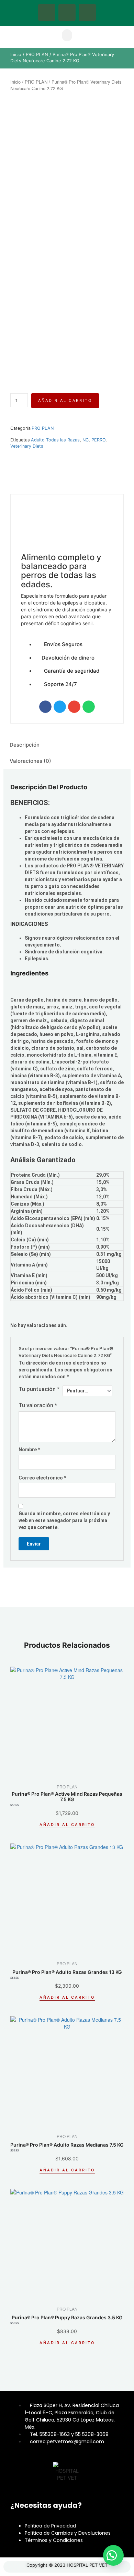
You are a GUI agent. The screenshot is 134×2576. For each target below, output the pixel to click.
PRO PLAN (37, 55)
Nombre (29, 1450)
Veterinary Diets (27, 446)
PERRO (98, 440)
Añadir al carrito (65, 400)
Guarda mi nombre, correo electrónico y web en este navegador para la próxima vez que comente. (64, 1520)
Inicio (16, 55)
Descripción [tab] (25, 745)
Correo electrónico (42, 1478)
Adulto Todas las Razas (55, 440)
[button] (67, 35)
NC (86, 440)
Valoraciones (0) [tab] (30, 761)
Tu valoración (38, 1405)
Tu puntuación (39, 1389)
